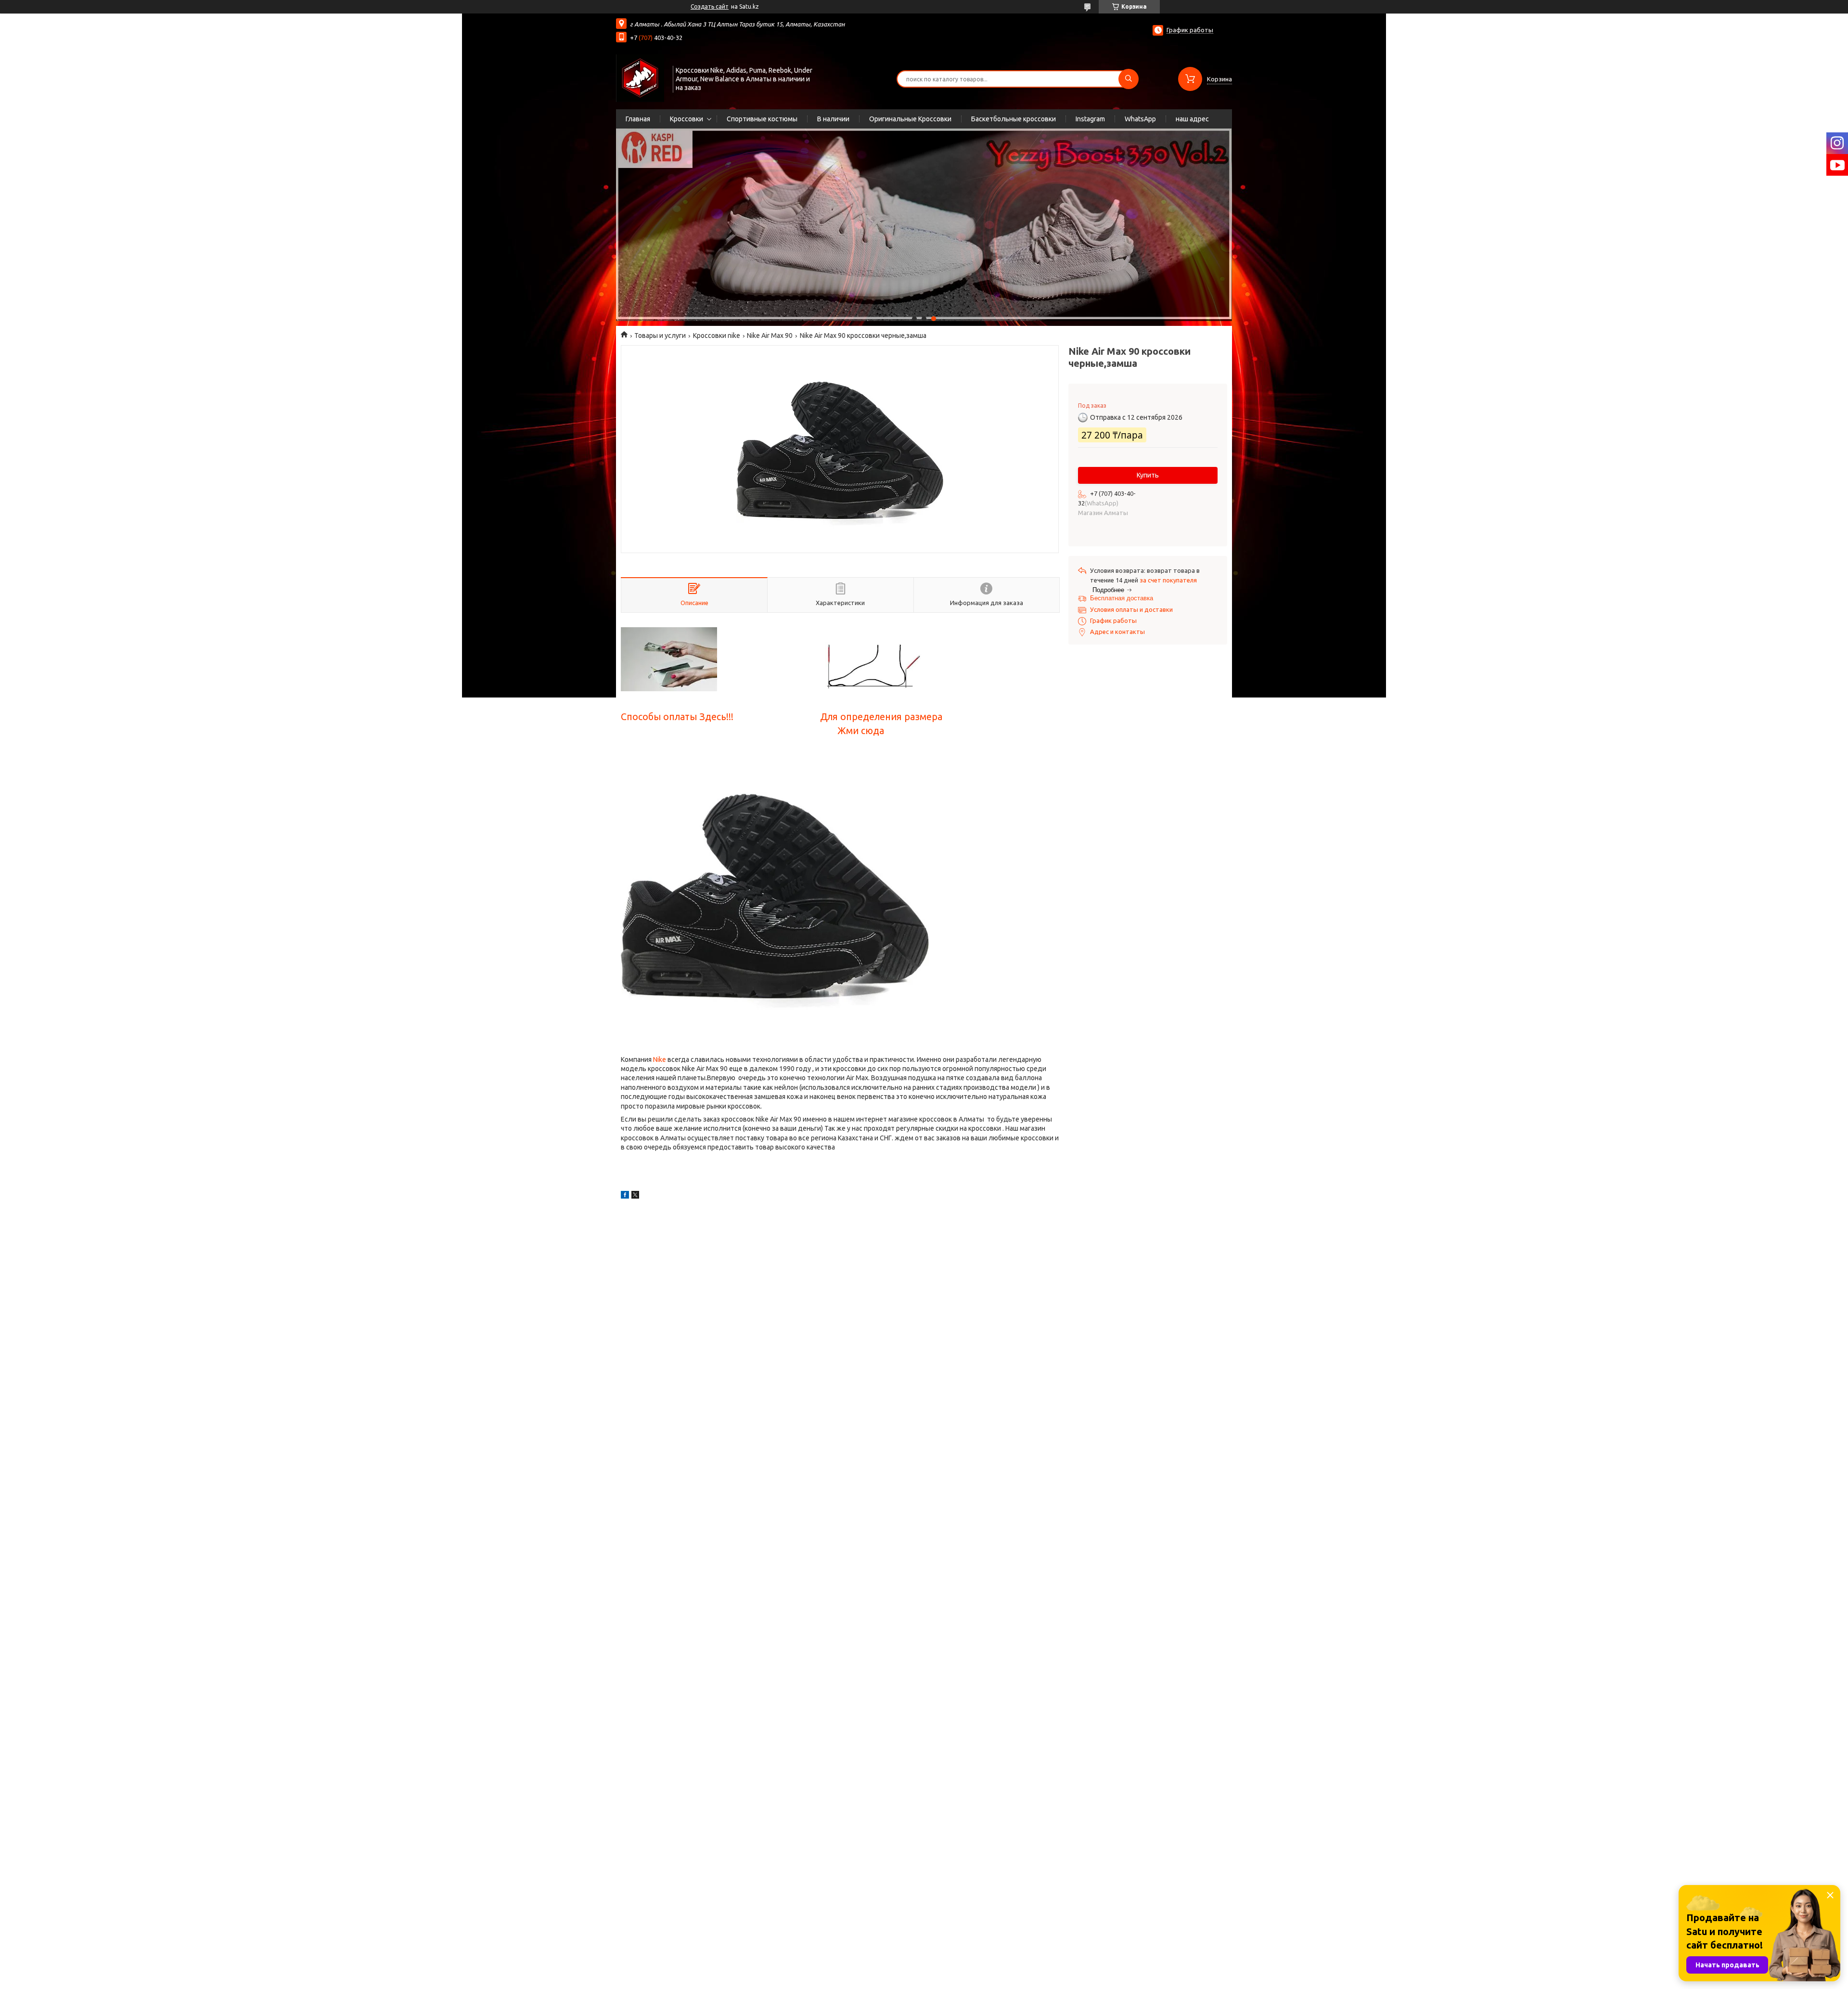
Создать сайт (710, 6)
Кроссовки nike (717, 336)
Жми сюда (861, 731)
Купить (1148, 475)
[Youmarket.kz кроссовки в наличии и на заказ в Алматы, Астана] (640, 78)
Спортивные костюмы (762, 119)
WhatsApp (1140, 119)
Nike (660, 1059)
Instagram (1090, 119)
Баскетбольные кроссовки (1014, 119)
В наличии (833, 119)
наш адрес (1192, 119)
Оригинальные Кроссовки (910, 119)
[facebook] (625, 1196)
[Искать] (1129, 79)
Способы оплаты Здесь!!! (677, 717)
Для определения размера (881, 717)
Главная (638, 119)
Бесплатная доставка (1122, 598)
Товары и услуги (660, 336)
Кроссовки (687, 119)
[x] (635, 1196)
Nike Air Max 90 (770, 336)
